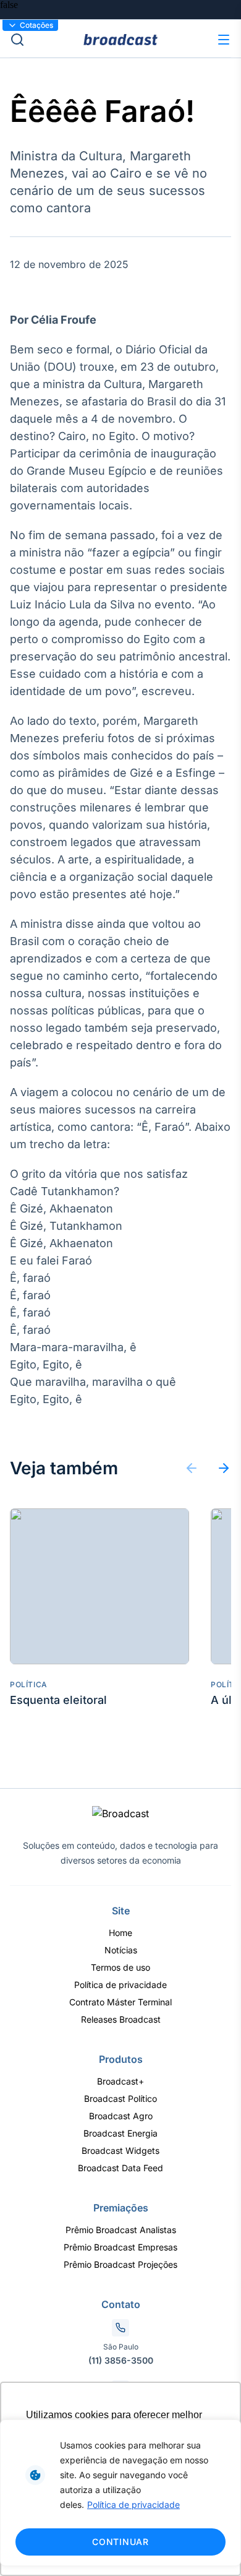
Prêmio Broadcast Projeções (120, 2264)
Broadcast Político (120, 2098)
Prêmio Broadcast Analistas (121, 2230)
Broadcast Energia (120, 2133)
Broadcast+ (120, 2081)
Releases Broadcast (121, 2019)
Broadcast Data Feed (120, 2168)
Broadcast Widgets (120, 2150)
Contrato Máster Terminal (120, 2002)
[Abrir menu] (224, 40)
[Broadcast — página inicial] (120, 1813)
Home (120, 1933)
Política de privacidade (133, 2505)
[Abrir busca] (47, 40)
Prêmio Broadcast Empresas (120, 2247)
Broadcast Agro (121, 2116)
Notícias (121, 1950)
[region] (120, 2493)
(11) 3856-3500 (121, 2360)
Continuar (120, 2542)
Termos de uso (120, 1967)
